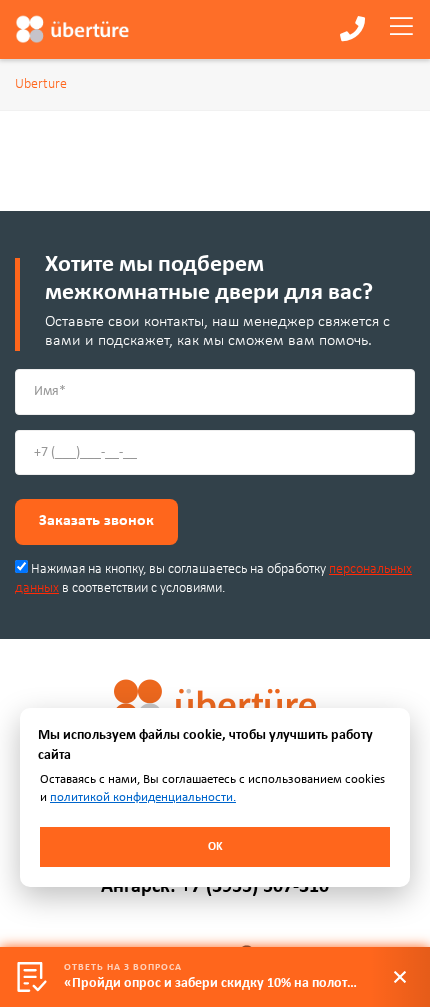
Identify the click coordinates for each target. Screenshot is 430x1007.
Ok (215, 847)
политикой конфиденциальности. (143, 797)
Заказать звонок (96, 521)
